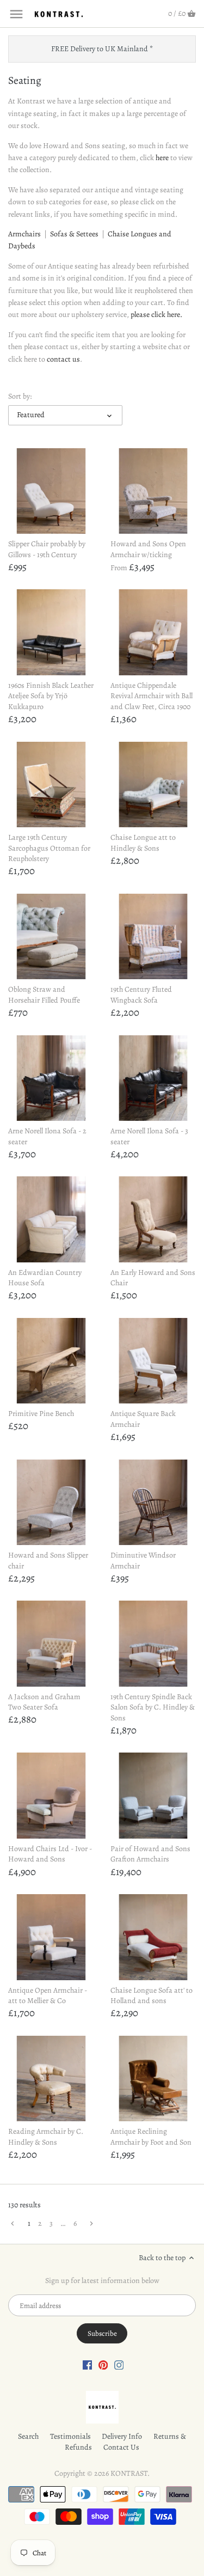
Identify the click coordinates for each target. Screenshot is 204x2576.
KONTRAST (129, 2473)
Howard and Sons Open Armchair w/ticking (148, 549)
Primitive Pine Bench (41, 1414)
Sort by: (20, 397)
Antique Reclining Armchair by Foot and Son (151, 2137)
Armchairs (24, 234)
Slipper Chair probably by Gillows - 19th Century (47, 549)
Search (28, 2436)
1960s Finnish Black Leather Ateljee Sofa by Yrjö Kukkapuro (51, 696)
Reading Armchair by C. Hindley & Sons (46, 2137)
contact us (63, 359)
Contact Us (121, 2447)
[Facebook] (88, 2365)
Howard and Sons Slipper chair (48, 1561)
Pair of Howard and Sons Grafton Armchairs (150, 1854)
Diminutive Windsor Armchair (143, 1561)
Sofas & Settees (74, 234)
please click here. (156, 315)
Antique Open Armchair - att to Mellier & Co (48, 1996)
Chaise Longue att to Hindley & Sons (143, 843)
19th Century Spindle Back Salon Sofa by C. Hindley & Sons (153, 1707)
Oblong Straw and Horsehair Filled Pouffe (44, 995)
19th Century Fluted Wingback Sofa (141, 995)
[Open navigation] (16, 14)
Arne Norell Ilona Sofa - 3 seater (149, 1136)
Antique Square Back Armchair (143, 1419)
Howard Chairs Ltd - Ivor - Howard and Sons (50, 1854)
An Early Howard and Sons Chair (153, 1278)
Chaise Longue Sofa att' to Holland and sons (152, 1996)
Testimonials (70, 2436)
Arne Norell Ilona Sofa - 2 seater (47, 1136)
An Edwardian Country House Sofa (45, 1278)
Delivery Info (122, 2436)
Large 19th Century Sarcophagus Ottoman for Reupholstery (49, 848)
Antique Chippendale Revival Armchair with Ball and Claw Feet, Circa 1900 (152, 696)
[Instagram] (119, 2365)
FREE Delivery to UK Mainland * (102, 49)
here (162, 158)
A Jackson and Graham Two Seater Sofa (44, 1702)
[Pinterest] (103, 2365)
